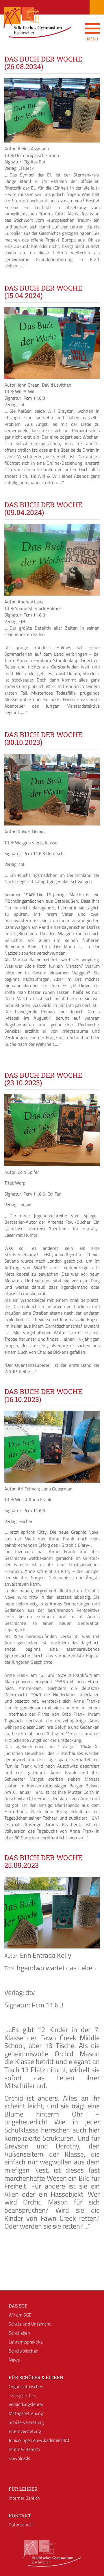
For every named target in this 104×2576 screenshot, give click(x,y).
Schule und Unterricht (30, 2324)
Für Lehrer (23, 2489)
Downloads (19, 2458)
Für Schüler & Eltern (36, 2377)
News (14, 2360)
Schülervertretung (26, 2422)
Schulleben (19, 2333)
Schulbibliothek (23, 2351)
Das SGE (18, 2306)
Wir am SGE (20, 2315)
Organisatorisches (26, 2386)
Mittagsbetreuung (26, 2413)
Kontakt (20, 2515)
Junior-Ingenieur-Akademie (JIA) (39, 2440)
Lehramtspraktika (26, 2342)
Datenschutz (21, 2525)
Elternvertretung (25, 2431)
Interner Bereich (24, 2449)
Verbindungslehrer (26, 2404)
